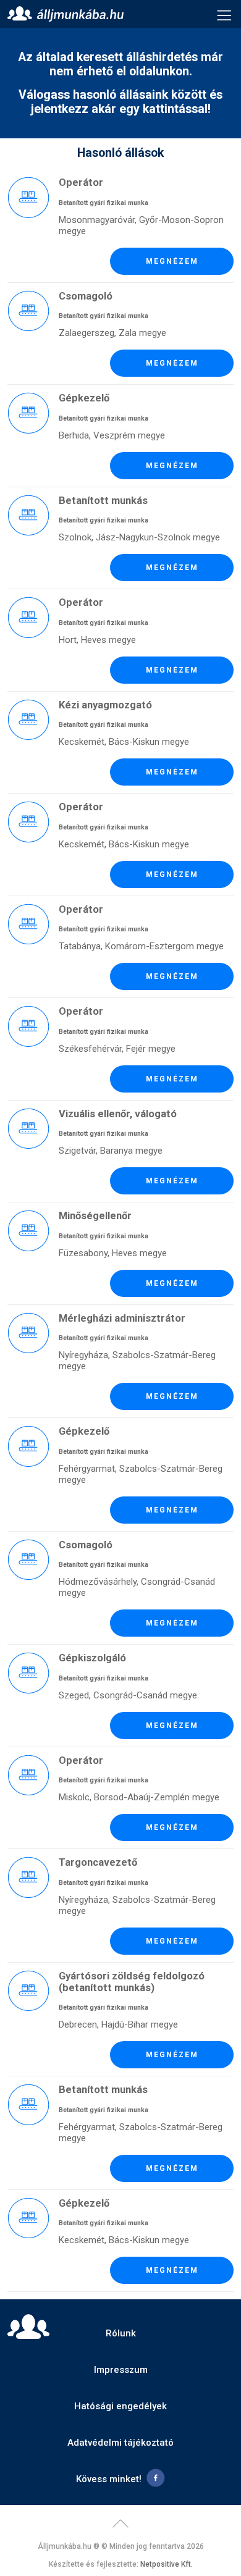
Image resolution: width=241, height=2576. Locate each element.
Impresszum (121, 2370)
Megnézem (172, 261)
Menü (224, 14)
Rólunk (121, 2333)
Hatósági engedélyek (120, 2406)
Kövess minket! (109, 2479)
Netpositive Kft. (167, 2564)
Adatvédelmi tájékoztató (120, 2443)
